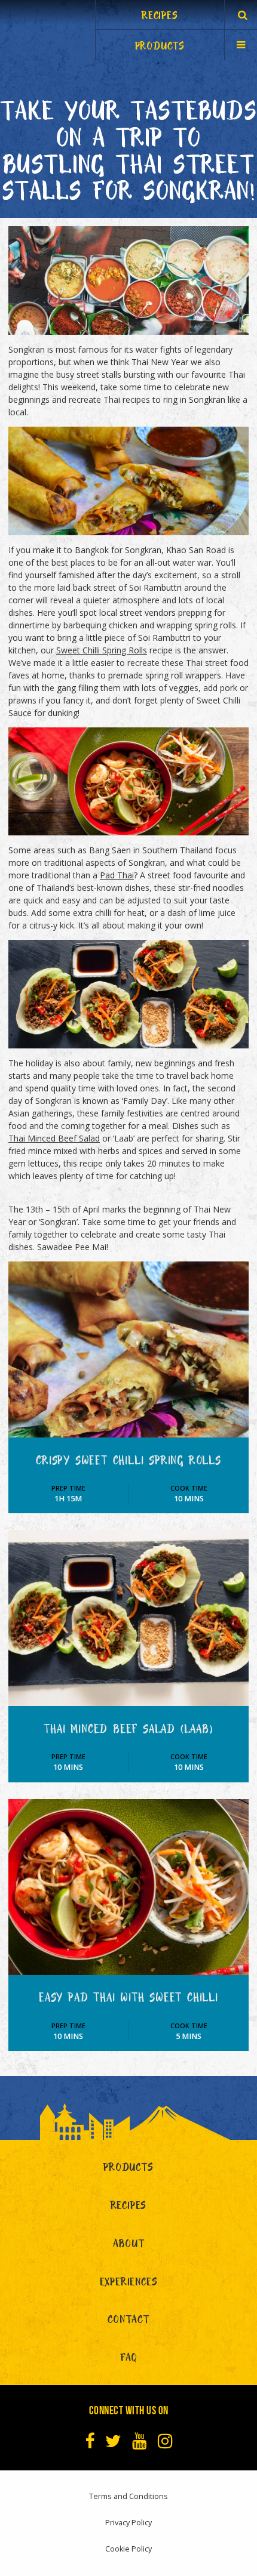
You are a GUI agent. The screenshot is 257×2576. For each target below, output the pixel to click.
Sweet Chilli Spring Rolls (102, 650)
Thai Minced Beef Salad (54, 1138)
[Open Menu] (241, 44)
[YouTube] (140, 2441)
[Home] (48, 30)
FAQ (128, 2360)
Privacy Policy (128, 2523)
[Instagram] (165, 2441)
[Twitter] (114, 2441)
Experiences (129, 2284)
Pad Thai (117, 875)
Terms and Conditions (128, 2496)
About (129, 2246)
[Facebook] (90, 2441)
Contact (128, 2322)
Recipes (129, 2208)
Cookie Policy (128, 2549)
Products (128, 2169)
